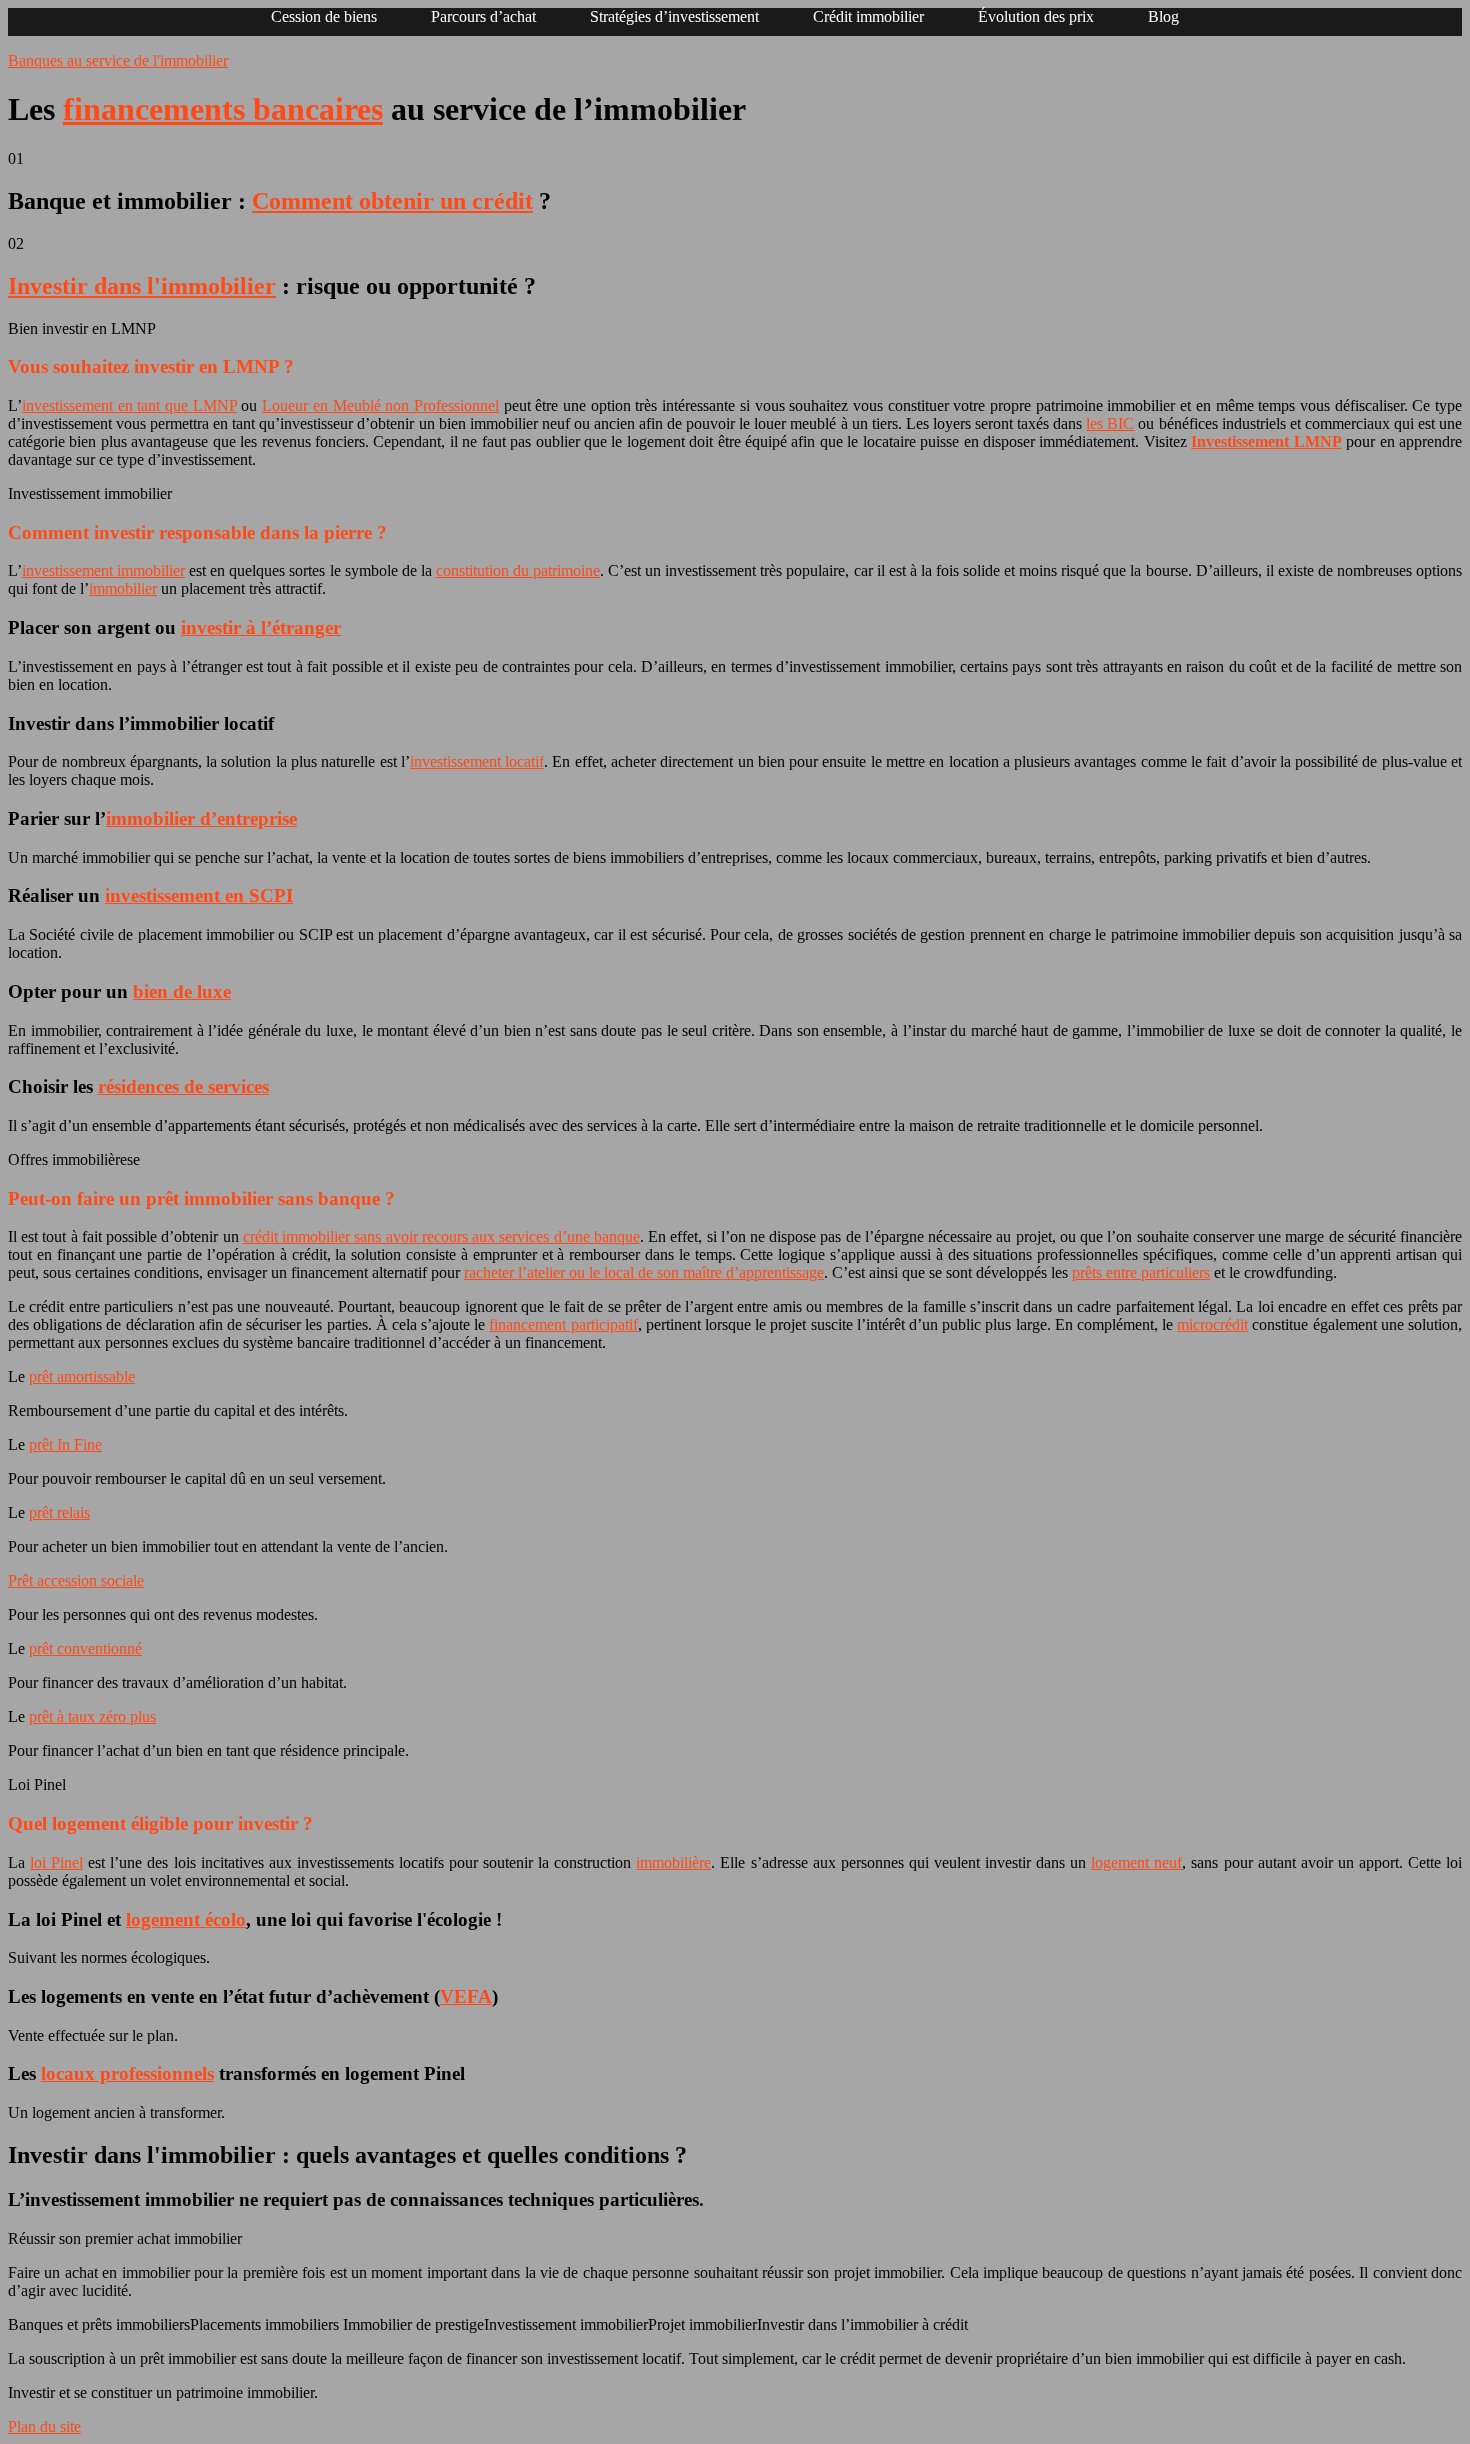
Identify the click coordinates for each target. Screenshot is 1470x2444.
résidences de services (183, 1086)
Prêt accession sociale (76, 1580)
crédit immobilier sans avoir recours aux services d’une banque (441, 1236)
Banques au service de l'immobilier (118, 60)
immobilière (673, 1862)
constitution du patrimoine (518, 570)
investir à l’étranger (261, 627)
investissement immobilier (103, 570)
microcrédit (1212, 1324)
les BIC (1110, 423)
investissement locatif (477, 761)
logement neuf (1136, 1862)
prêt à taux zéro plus (92, 1716)
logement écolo (186, 1919)
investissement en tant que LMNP (129, 405)
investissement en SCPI (199, 895)
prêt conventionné (85, 1648)
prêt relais (59, 1512)
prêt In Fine (65, 1444)
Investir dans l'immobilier (142, 286)
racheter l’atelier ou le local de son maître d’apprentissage (644, 1272)
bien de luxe (182, 991)
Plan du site (44, 2426)
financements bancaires (223, 109)
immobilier (123, 588)
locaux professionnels (127, 2073)
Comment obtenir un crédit (392, 201)
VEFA (466, 1996)
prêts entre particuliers (1141, 1272)
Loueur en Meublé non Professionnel (380, 405)
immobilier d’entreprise (201, 818)
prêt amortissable (82, 1376)
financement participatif (563, 1324)
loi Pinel (56, 1862)
